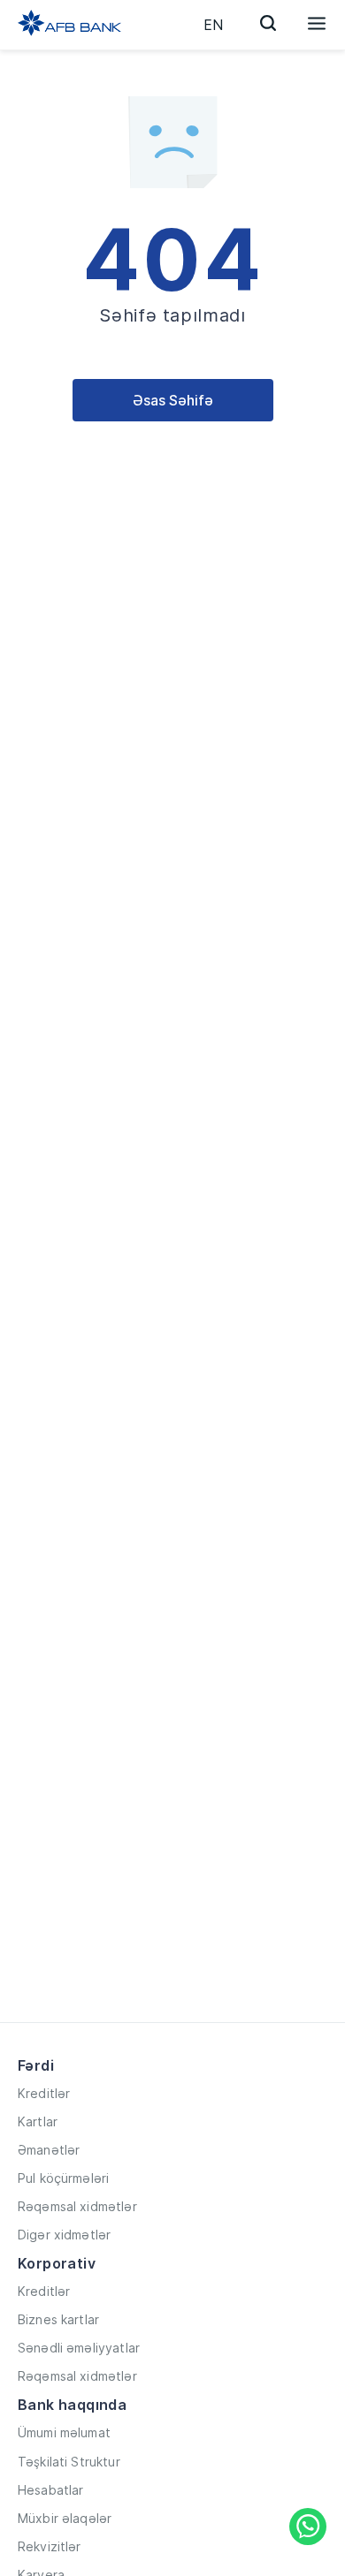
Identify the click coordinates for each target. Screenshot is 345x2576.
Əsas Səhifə (173, 400)
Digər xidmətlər (64, 2235)
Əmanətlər (49, 2150)
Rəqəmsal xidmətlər (77, 2206)
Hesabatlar (51, 2490)
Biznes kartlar (58, 2319)
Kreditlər (44, 2093)
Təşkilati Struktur (69, 2462)
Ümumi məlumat (64, 2432)
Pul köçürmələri (63, 2178)
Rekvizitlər (50, 2546)
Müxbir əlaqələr (65, 2518)
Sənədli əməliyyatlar (79, 2348)
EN (213, 25)
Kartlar (38, 2121)
